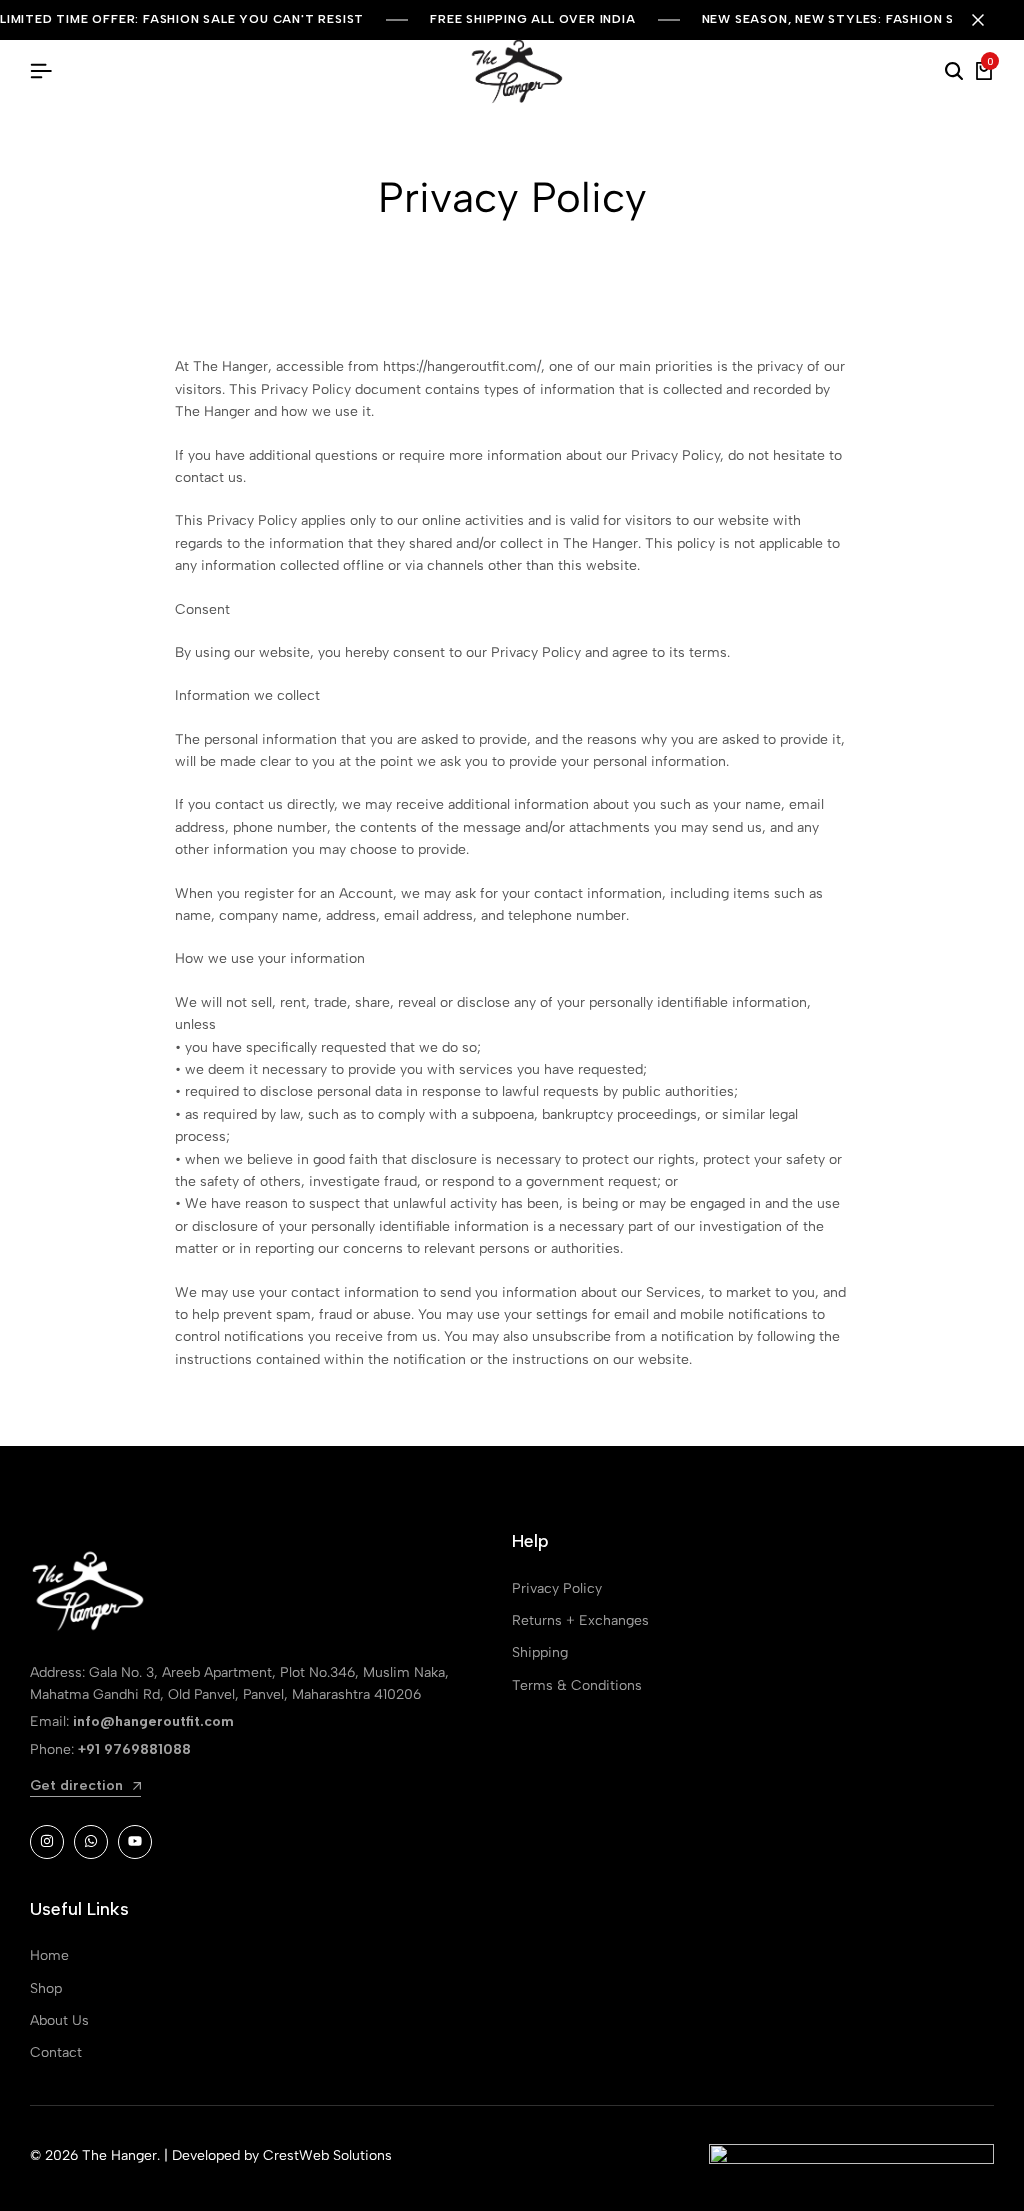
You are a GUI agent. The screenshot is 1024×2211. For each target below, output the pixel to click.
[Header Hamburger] (41, 71)
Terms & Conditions (577, 1685)
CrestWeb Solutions (327, 2155)
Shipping (540, 1652)
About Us (59, 2020)
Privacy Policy (557, 1588)
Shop (46, 1988)
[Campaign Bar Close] (988, 20)
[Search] (954, 72)
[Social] (47, 1842)
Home (49, 1955)
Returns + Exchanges (580, 1620)
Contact (56, 2052)
